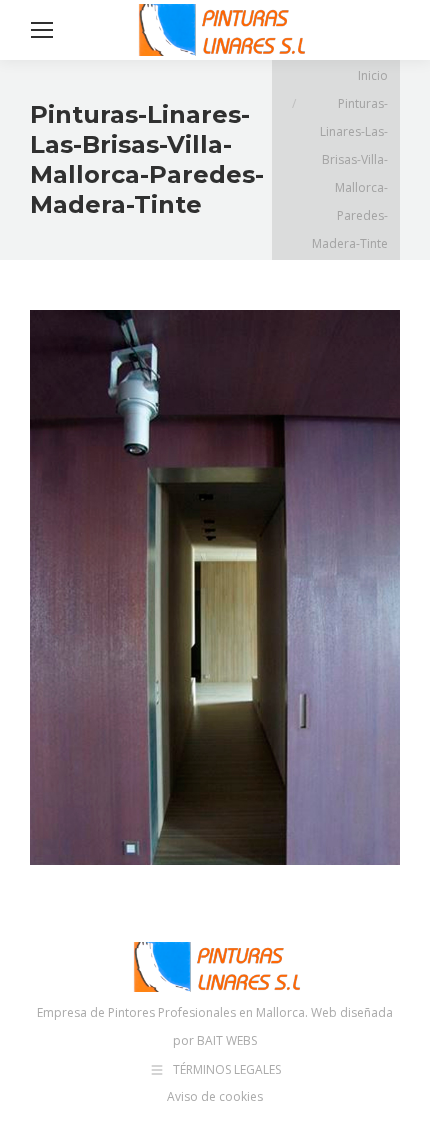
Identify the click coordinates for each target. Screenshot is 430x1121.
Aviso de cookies (215, 1096)
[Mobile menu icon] (42, 30)
